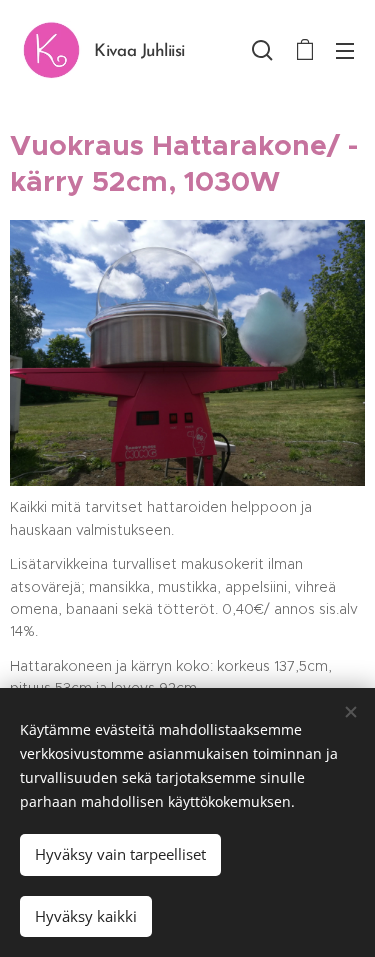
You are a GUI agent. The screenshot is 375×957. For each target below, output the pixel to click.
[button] (262, 50)
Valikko (345, 50)
